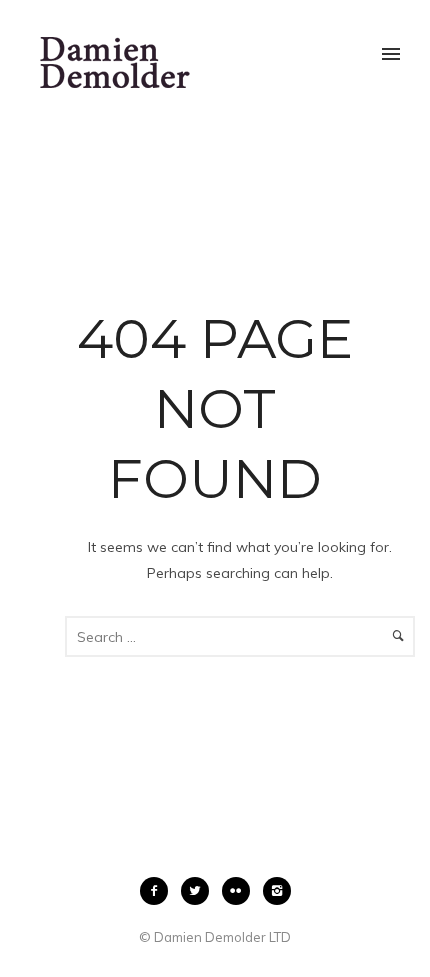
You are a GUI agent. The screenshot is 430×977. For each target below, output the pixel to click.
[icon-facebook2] (159, 891)
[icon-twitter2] (200, 891)
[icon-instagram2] (277, 891)
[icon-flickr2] (241, 891)
